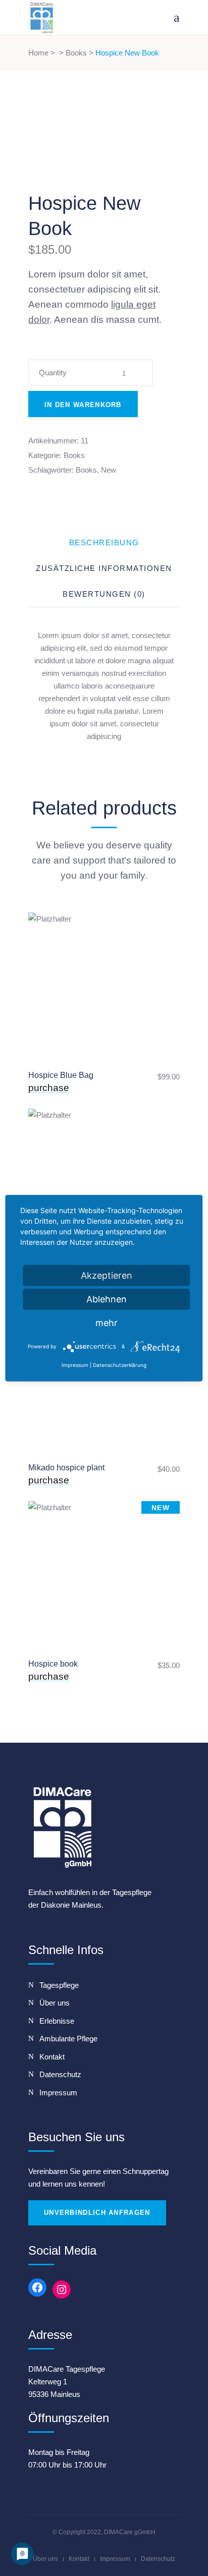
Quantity (53, 373)
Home (38, 53)
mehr (107, 1322)
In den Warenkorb (83, 405)
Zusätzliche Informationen (104, 568)
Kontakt (79, 2559)
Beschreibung (104, 542)
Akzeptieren (107, 1275)
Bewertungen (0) (104, 594)
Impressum (115, 2559)
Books (76, 53)
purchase (49, 1088)
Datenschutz (158, 2559)
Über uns (45, 2559)
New (109, 470)
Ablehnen (107, 1299)
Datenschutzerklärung (120, 1365)
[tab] (104, 542)
